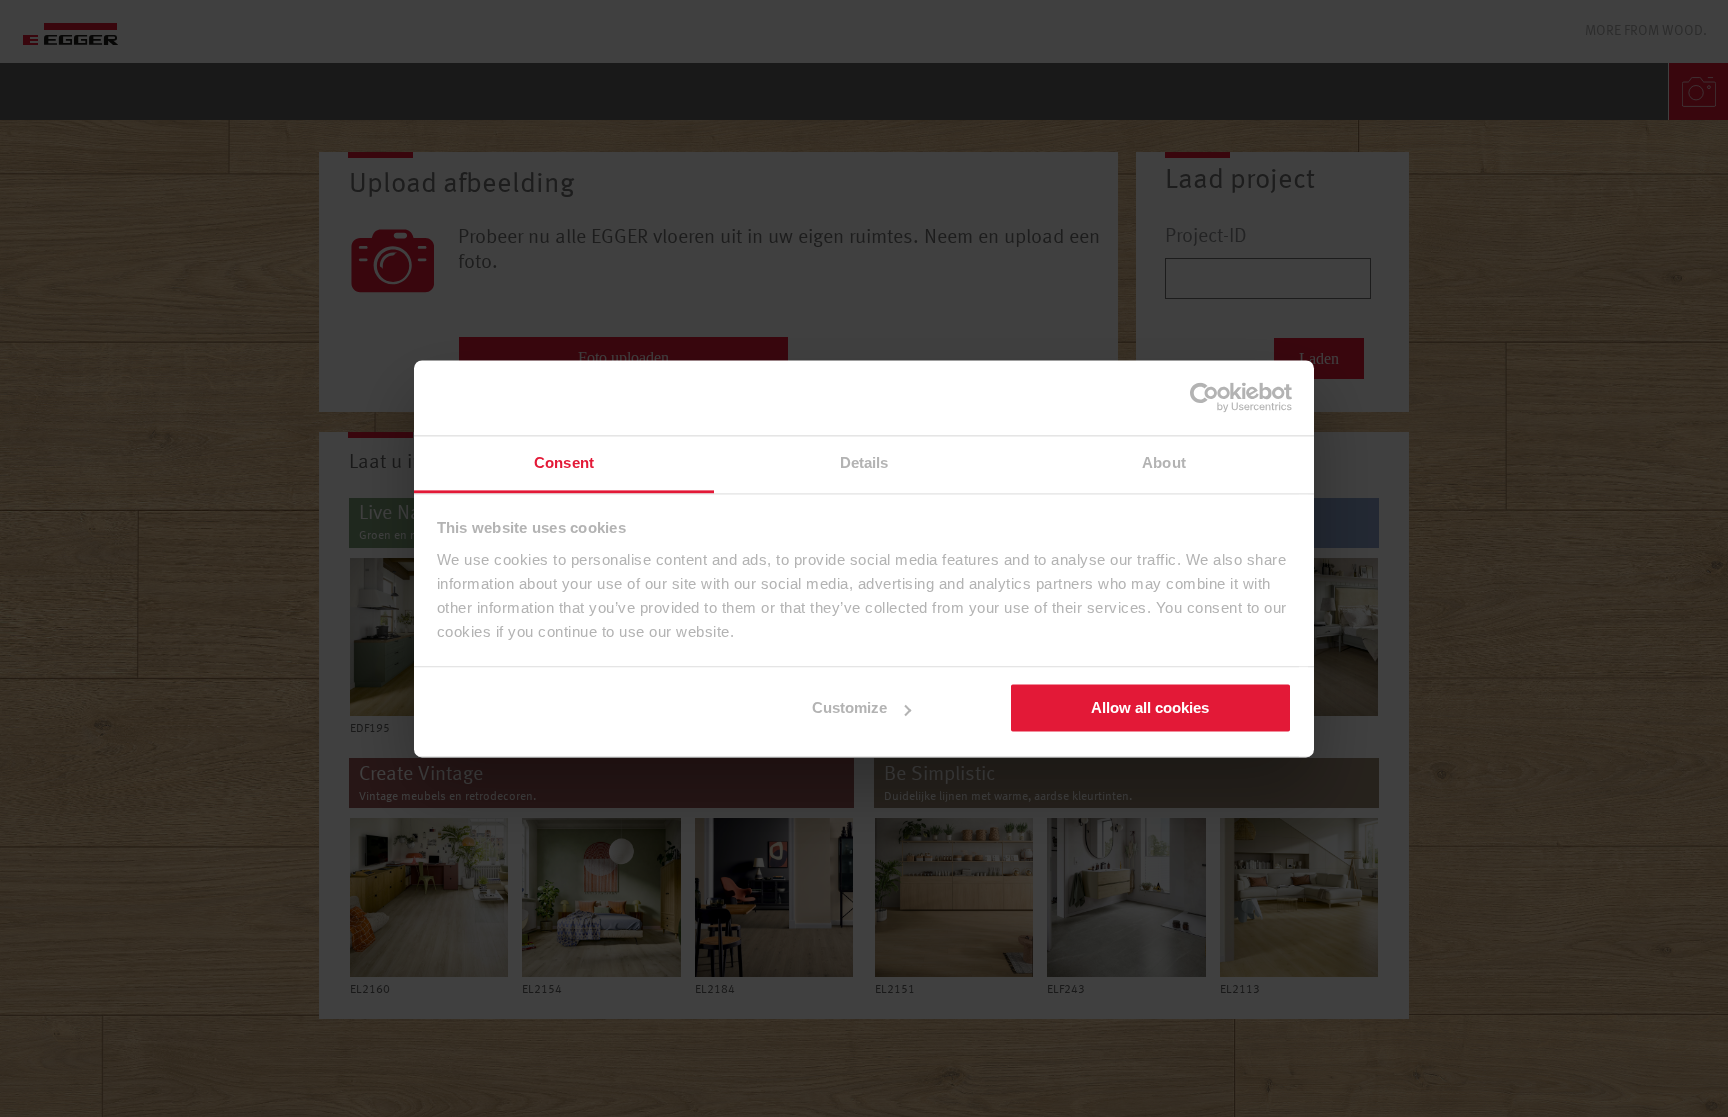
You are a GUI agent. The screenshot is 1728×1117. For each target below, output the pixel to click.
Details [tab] (864, 462)
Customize (849, 707)
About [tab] (1164, 462)
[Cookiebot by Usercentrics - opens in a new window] (1204, 397)
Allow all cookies (1150, 707)
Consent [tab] (564, 462)
